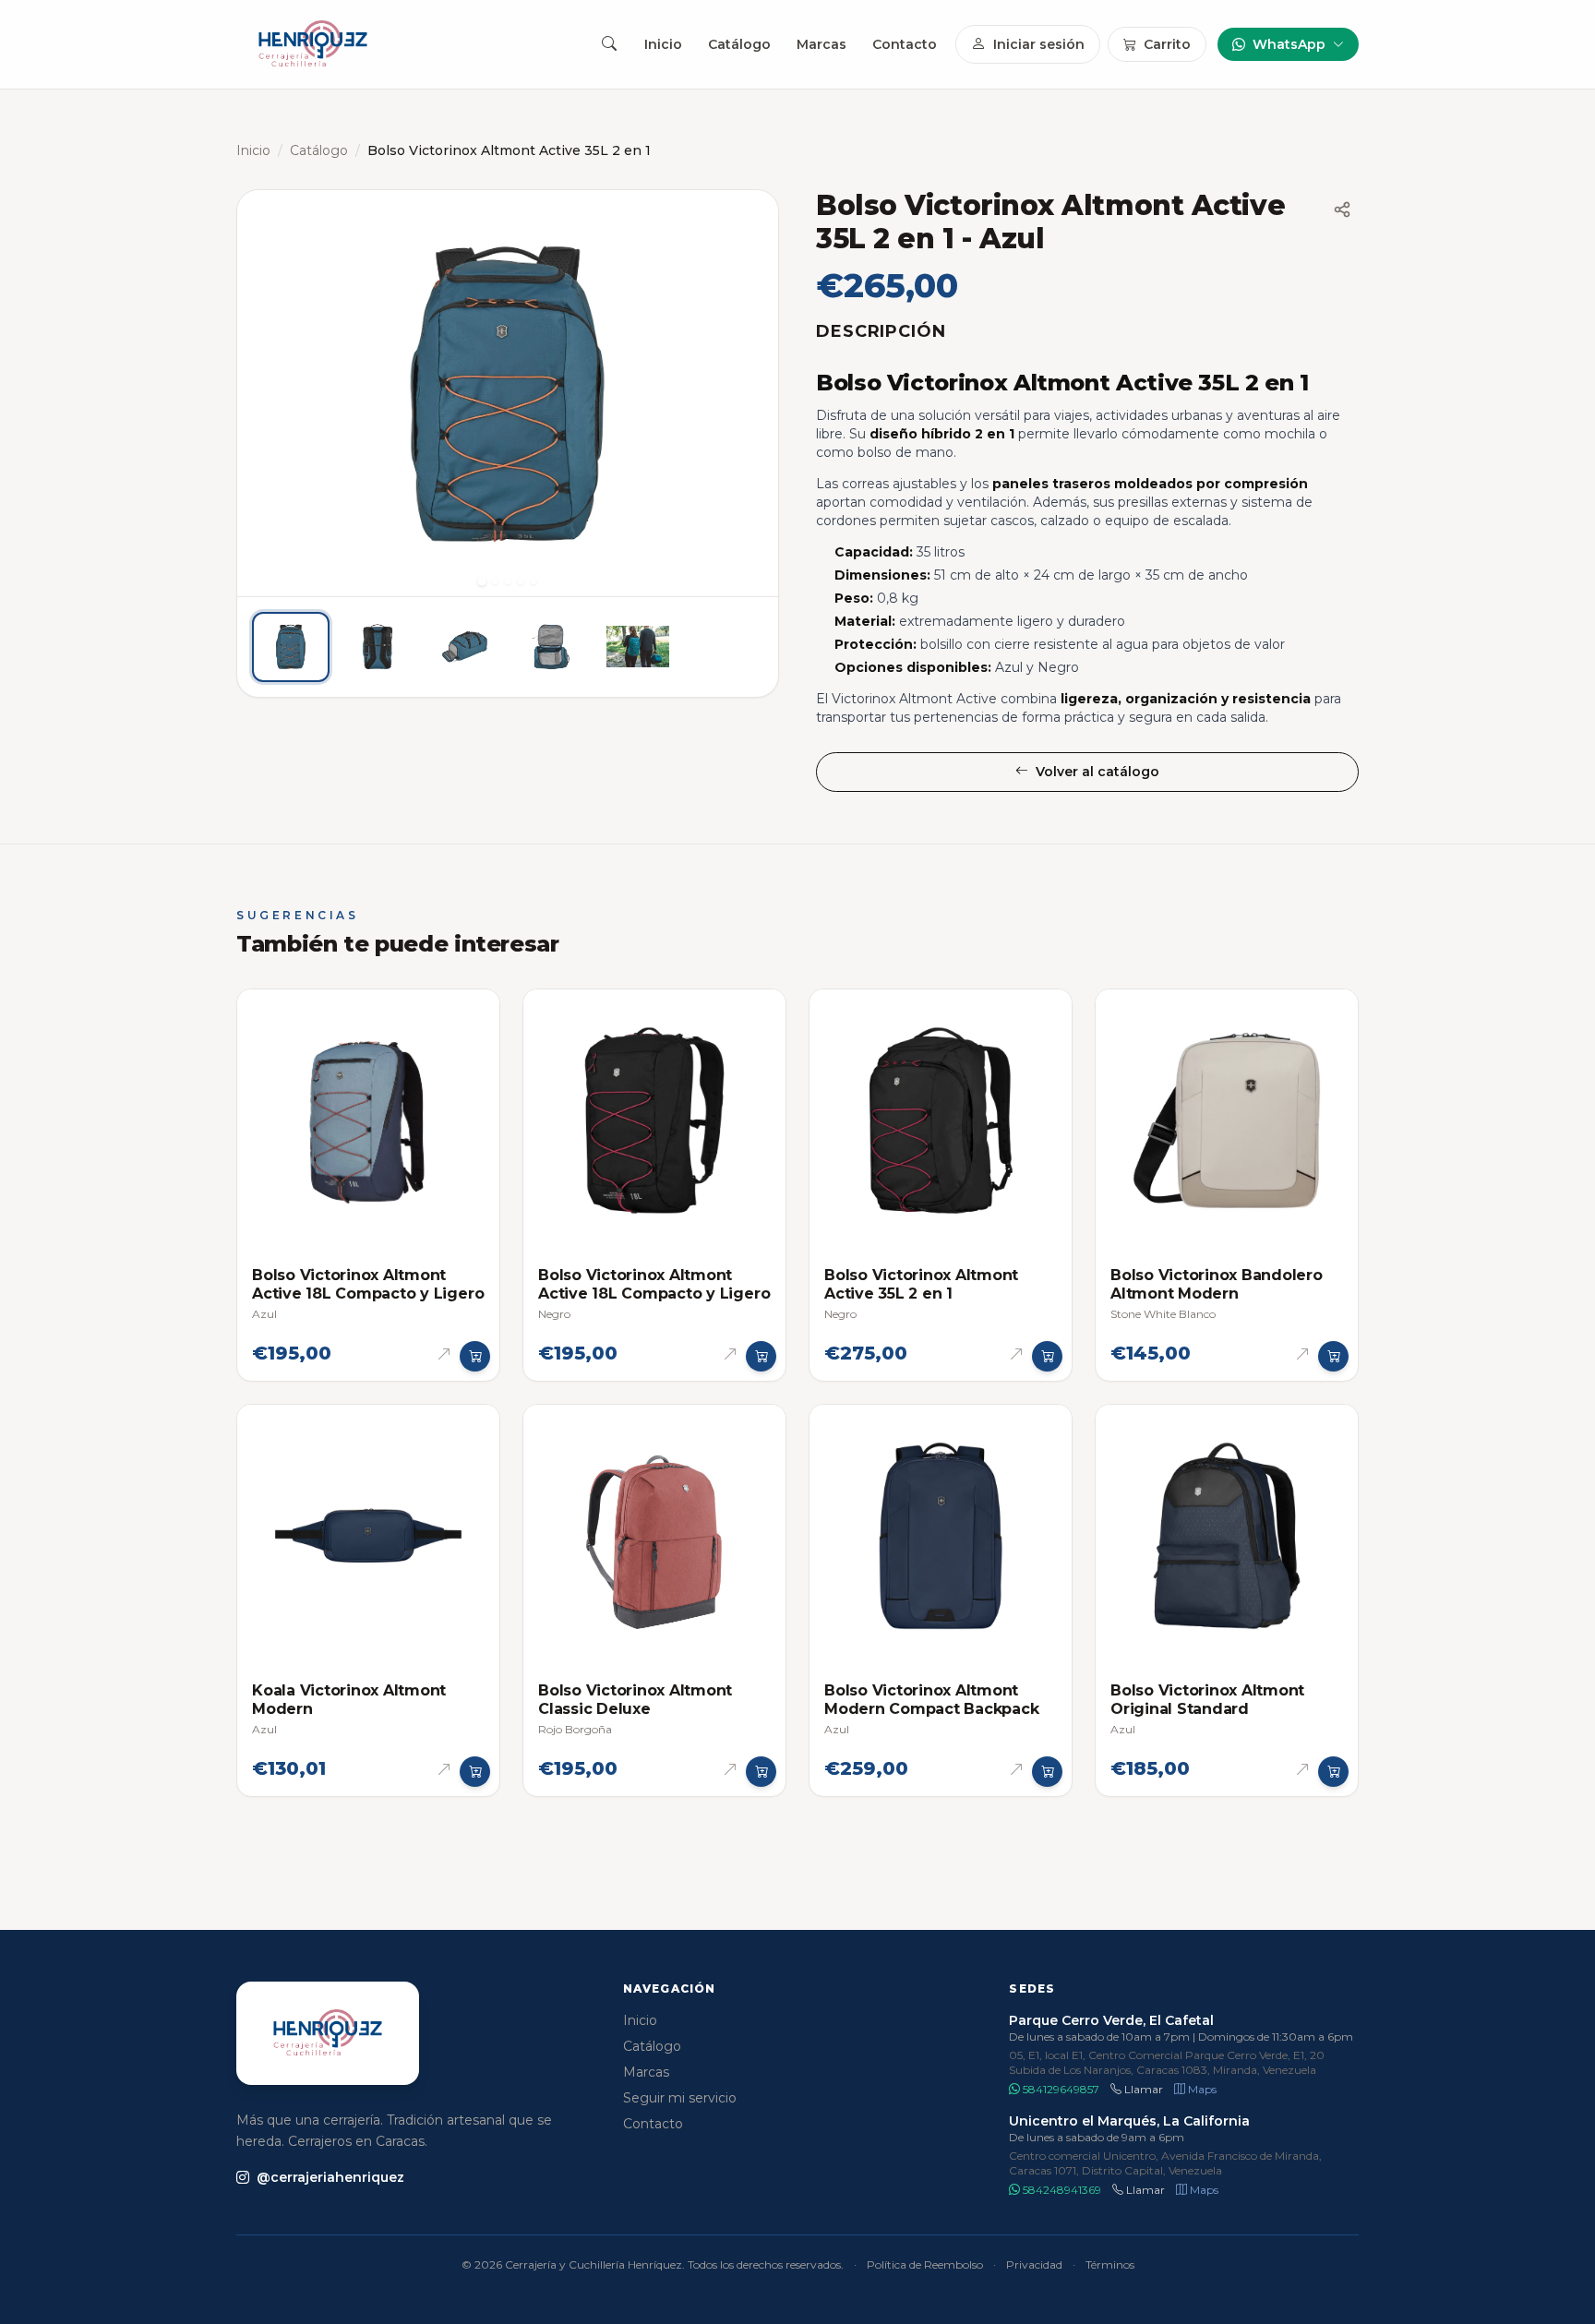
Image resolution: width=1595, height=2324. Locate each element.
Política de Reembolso (925, 2264)
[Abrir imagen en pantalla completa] (508, 393)
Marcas (821, 44)
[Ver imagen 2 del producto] (378, 647)
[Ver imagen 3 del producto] (464, 647)
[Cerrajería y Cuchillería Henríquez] (313, 44)
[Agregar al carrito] (475, 1357)
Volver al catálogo (1097, 772)
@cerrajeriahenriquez (330, 2177)
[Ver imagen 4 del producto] (551, 647)
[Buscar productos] (609, 44)
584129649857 (1060, 2089)
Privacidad (1034, 2264)
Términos (1110, 2264)
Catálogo (739, 44)
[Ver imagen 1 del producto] (291, 647)
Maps (1201, 2089)
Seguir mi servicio (680, 2098)
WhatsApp (1289, 44)
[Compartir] (1342, 210)
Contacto (905, 44)
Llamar (1142, 2089)
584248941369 (1061, 2190)
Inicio (663, 44)
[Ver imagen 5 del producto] (638, 647)
